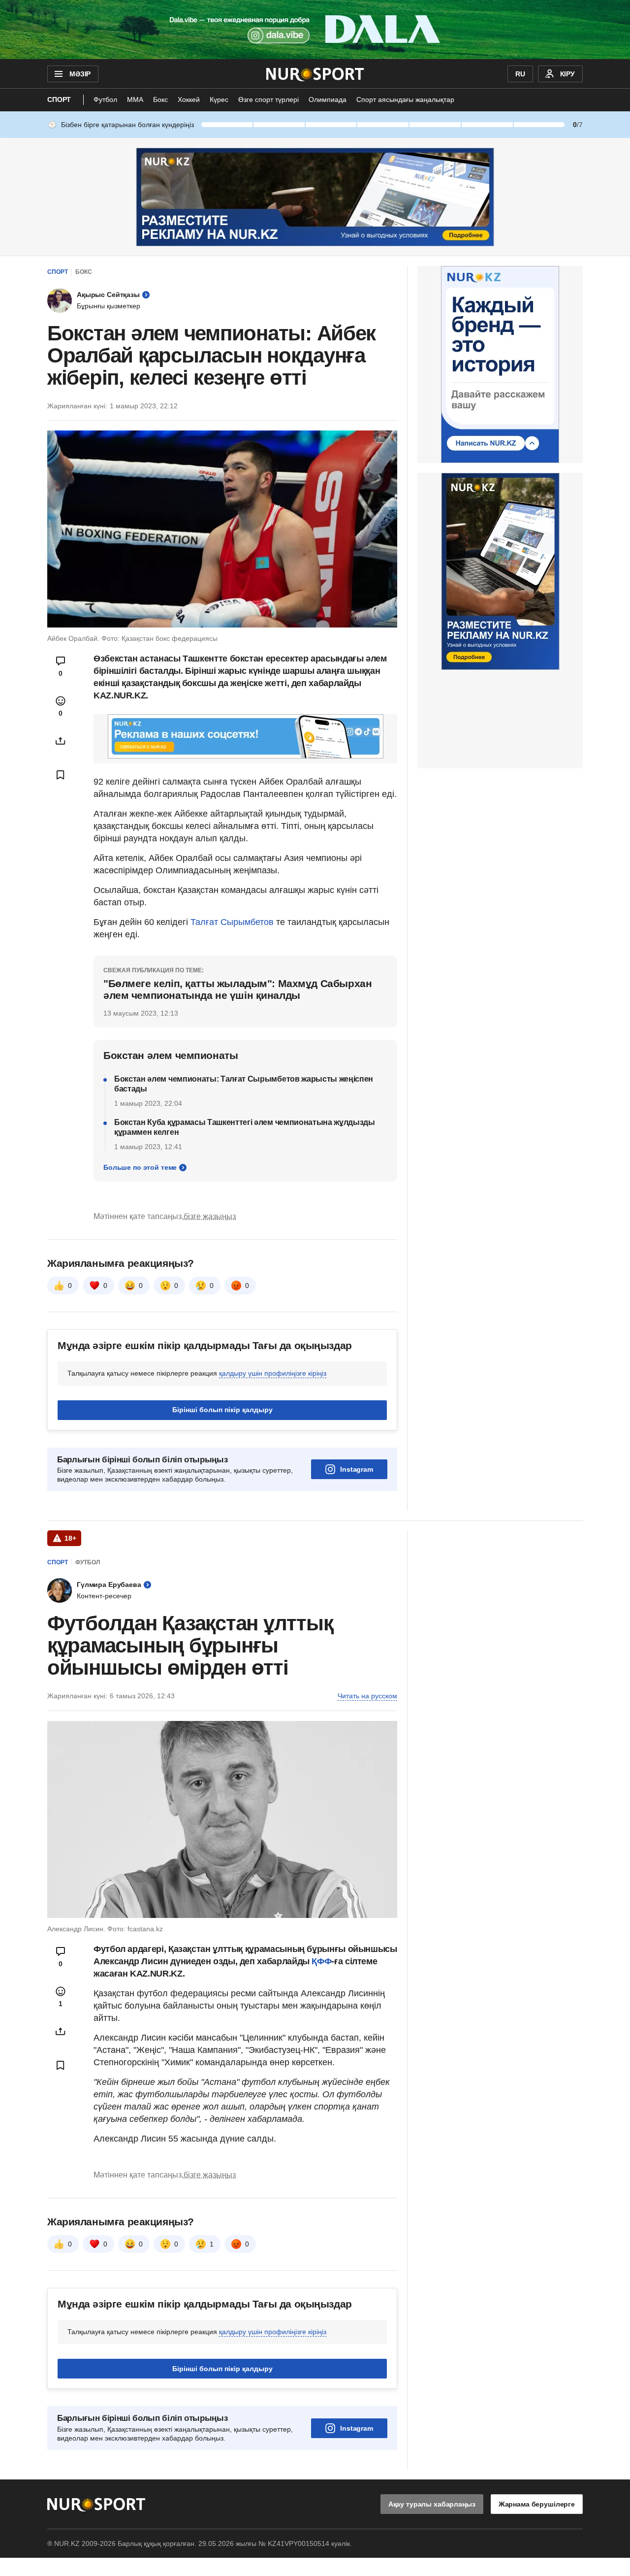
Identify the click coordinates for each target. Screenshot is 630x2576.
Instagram (357, 1469)
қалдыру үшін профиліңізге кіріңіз (273, 1373)
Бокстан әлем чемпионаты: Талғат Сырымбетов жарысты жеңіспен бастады (244, 1084)
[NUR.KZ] (315, 74)
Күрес (219, 99)
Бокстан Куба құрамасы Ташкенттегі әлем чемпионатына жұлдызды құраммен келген (245, 1127)
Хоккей (189, 99)
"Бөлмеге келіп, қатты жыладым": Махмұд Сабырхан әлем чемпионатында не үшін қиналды (237, 989)
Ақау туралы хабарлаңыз (432, 2504)
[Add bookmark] (61, 775)
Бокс (160, 99)
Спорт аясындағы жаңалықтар (405, 99)
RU (520, 74)
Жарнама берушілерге (537, 2504)
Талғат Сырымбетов (232, 922)
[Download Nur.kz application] (315, 30)
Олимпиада (328, 99)
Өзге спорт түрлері (268, 99)
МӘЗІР (80, 74)
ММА (135, 99)
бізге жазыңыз (210, 1216)
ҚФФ (321, 1961)
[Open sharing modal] (61, 741)
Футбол (105, 99)
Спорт (59, 99)
